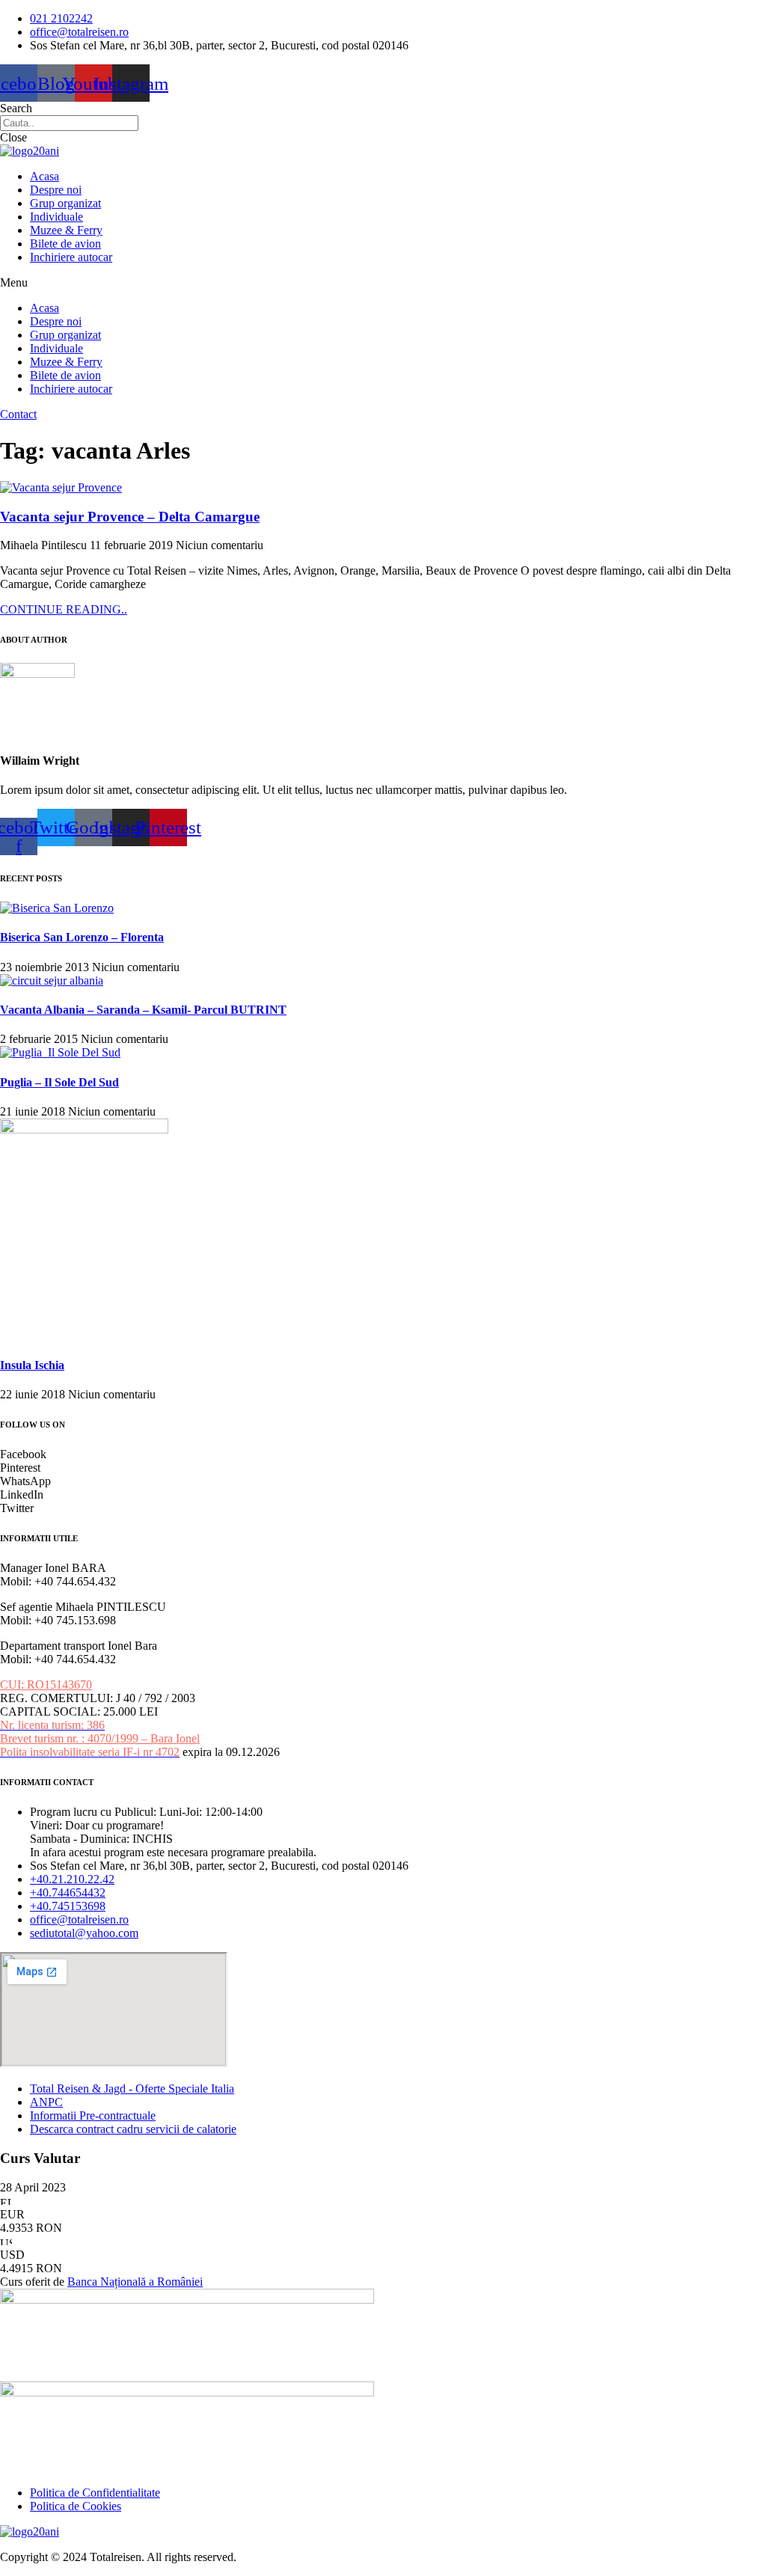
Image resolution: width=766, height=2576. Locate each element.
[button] (383, 283)
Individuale (56, 217)
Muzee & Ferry (66, 230)
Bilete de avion (65, 244)
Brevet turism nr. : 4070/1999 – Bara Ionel (100, 1738)
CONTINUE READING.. (64, 609)
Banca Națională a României (135, 2282)
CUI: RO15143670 (46, 1685)
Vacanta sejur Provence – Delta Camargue (130, 517)
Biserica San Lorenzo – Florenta (82, 937)
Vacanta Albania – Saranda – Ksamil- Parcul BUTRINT (143, 1010)
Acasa (45, 176)
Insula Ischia (32, 1365)
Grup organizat (65, 203)
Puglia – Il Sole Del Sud (59, 1082)
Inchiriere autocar (71, 257)
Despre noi (56, 190)
